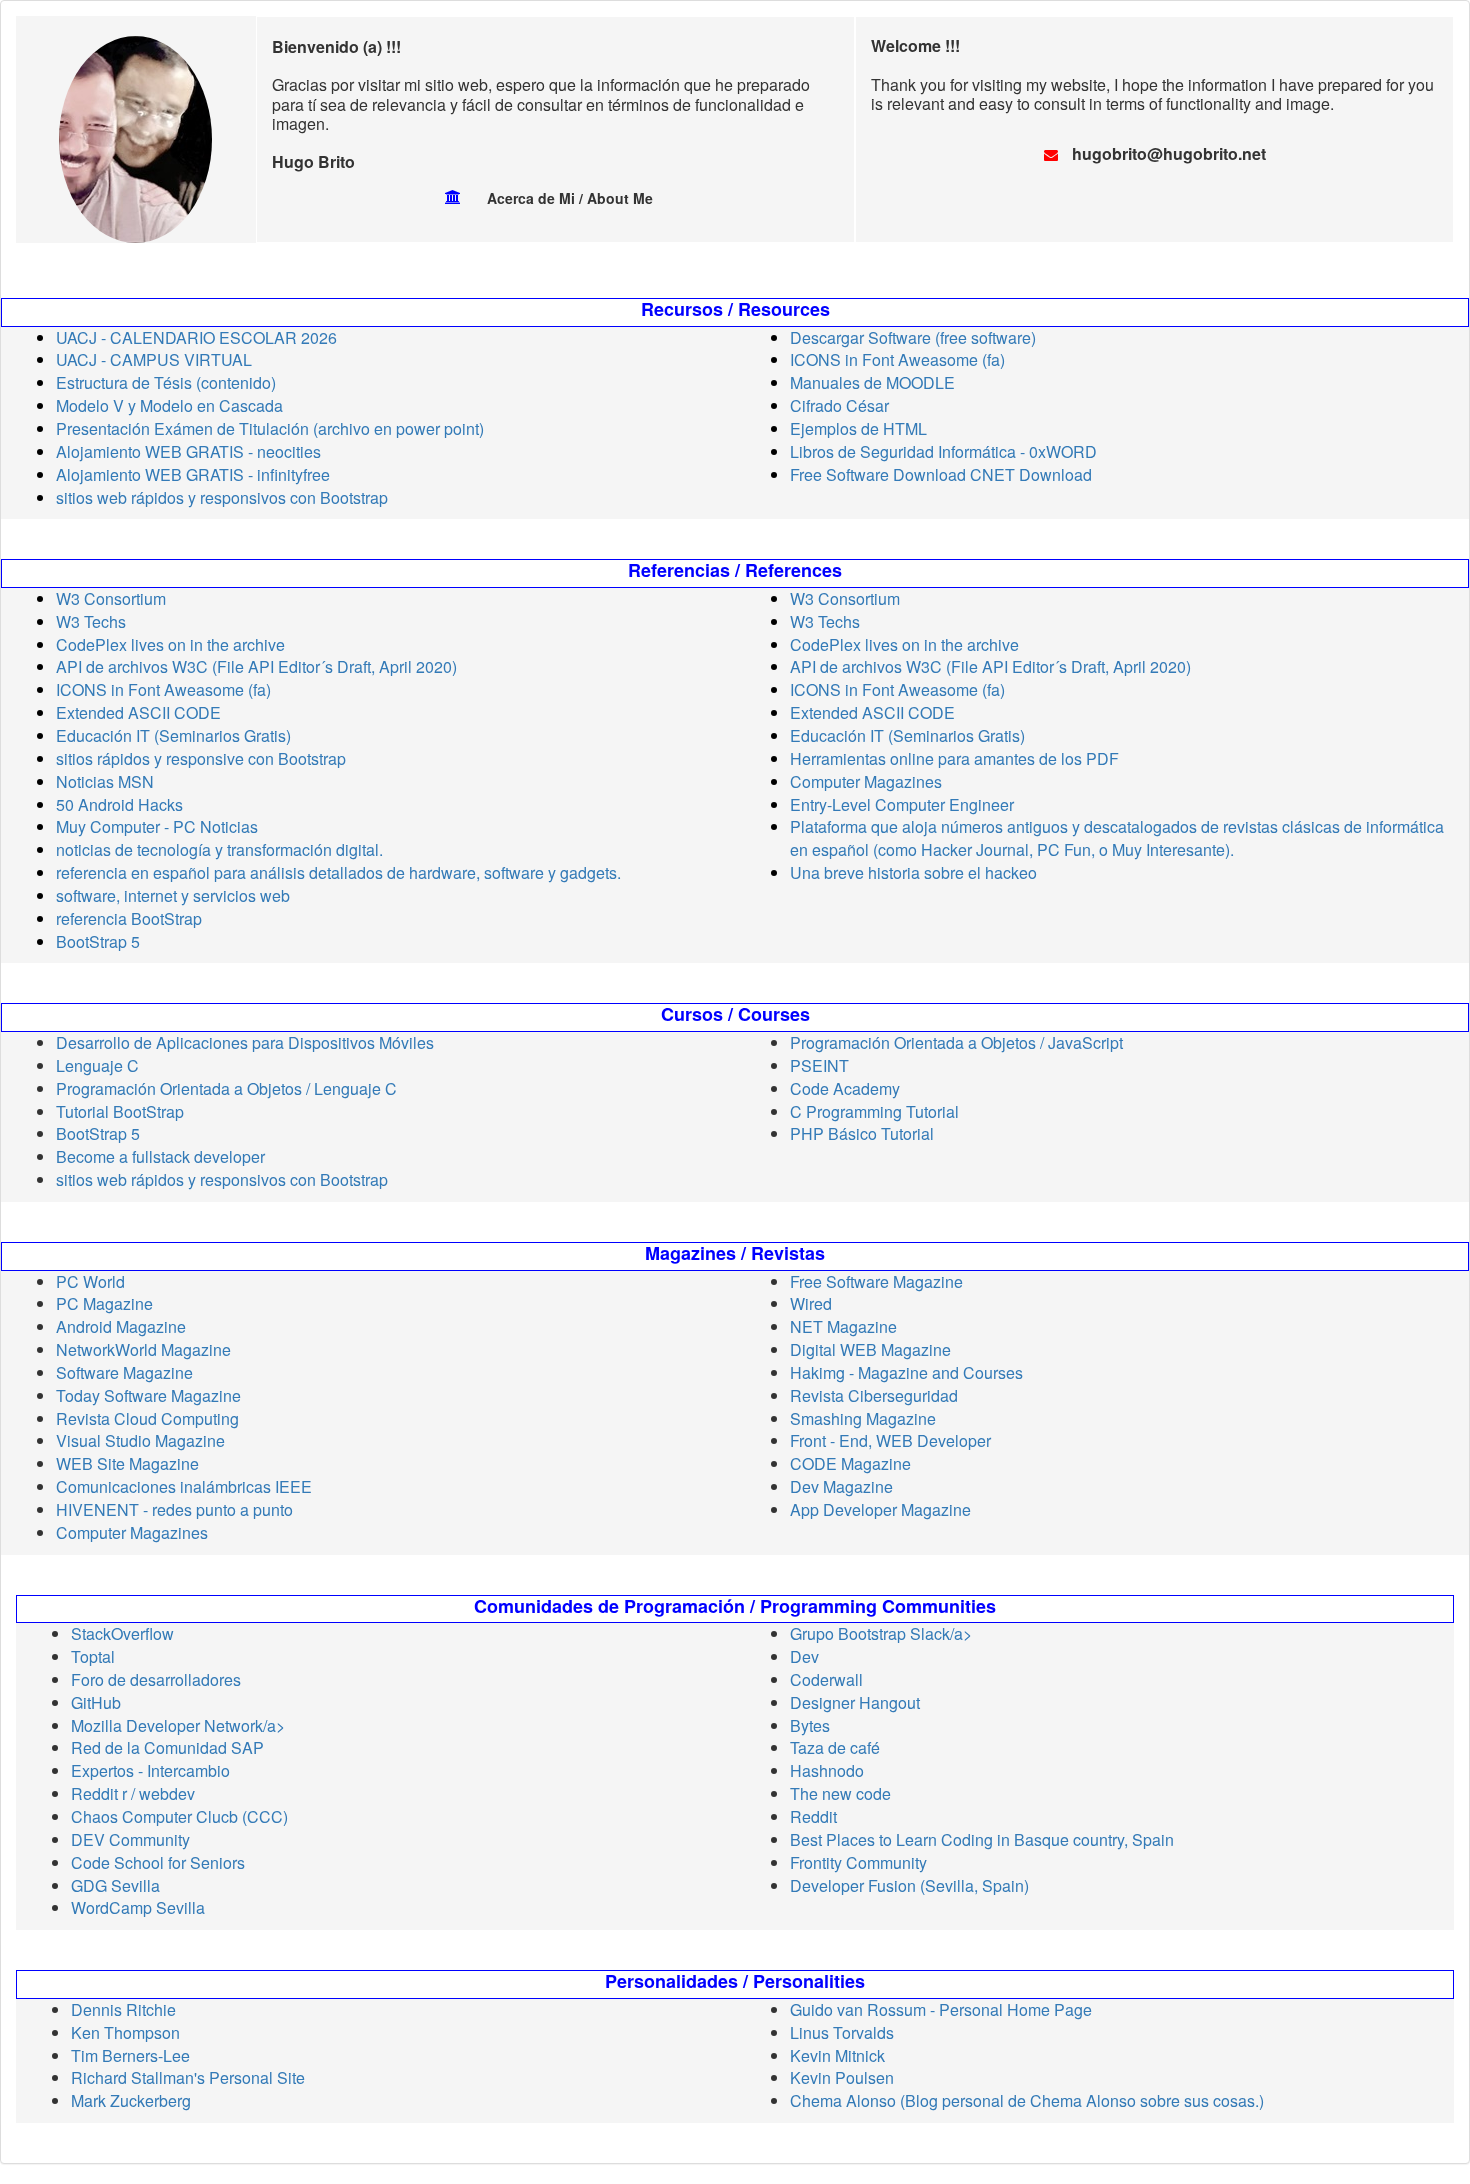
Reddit (813, 1816)
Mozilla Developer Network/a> (178, 1725)
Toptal (93, 1656)
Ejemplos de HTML (858, 428)
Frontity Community (858, 1862)
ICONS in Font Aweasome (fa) (897, 359)
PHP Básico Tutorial (862, 1133)
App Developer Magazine (880, 1509)
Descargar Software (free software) (913, 337)
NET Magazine (843, 1326)
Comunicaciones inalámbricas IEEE (184, 1486)
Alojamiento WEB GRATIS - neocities (188, 451)
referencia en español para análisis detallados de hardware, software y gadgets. (338, 872)
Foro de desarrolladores (156, 1679)
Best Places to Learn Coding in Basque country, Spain (982, 1839)
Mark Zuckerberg (131, 2100)
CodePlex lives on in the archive (170, 644)
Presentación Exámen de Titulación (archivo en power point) (270, 428)
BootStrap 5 (98, 941)
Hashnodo (827, 1770)
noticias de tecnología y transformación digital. (219, 849)
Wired (811, 1303)
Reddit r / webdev (133, 1793)
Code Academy (845, 1088)
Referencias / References (735, 571)
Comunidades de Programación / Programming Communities (735, 1607)
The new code (840, 1793)
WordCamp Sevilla (138, 1907)
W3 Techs (91, 621)
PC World (90, 1281)
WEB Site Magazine (127, 1463)
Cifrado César (839, 405)
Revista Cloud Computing (147, 1418)
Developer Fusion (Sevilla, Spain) (909, 1885)
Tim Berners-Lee (130, 2055)
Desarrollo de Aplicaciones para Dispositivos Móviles (245, 1042)
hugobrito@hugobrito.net (1169, 154)
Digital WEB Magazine (870, 1349)
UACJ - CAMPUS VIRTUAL (154, 359)
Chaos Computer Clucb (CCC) (179, 1816)
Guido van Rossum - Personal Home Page (941, 2009)
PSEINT (819, 1065)
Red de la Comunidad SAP (167, 1747)
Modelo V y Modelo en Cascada (169, 405)
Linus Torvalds (842, 2032)
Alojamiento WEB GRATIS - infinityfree (193, 474)
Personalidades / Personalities (735, 1982)
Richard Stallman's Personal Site (188, 2077)
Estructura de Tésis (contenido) (166, 382)
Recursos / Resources (735, 310)
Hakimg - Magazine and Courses (906, 1372)
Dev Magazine (841, 1486)
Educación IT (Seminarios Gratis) (173, 735)
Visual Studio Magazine (140, 1440)
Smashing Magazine (863, 1418)
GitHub (96, 1702)
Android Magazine (121, 1326)
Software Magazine (124, 1372)
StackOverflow (122, 1633)
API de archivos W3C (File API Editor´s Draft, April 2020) (256, 666)
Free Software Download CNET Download (941, 474)
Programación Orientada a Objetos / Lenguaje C (226, 1088)
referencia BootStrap (129, 918)
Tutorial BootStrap (120, 1111)
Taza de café (835, 1747)
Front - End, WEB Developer (890, 1440)
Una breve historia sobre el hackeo (913, 872)
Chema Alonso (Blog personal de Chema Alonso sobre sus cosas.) (1027, 2100)
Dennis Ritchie (123, 2009)
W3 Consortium (111, 598)
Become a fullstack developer (160, 1156)
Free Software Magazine (876, 1281)
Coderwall (826, 1679)
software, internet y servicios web (173, 895)
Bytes (810, 1725)
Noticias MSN (105, 781)
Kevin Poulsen (842, 2077)
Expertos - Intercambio (150, 1770)
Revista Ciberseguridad (874, 1395)
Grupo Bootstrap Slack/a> (881, 1633)
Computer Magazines (866, 781)
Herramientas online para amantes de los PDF (954, 758)
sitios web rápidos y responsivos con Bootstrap (222, 497)
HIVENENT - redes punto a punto (174, 1509)
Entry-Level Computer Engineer (902, 804)
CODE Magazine (850, 1463)
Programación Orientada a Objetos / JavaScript (956, 1042)
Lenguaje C (97, 1065)
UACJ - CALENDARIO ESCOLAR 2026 (196, 337)
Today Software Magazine (148, 1395)
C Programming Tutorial (874, 1111)
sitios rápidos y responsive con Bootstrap (201, 758)
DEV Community (130, 1839)
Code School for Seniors (158, 1862)
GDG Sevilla (115, 1885)
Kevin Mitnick (837, 2055)
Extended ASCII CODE (138, 712)
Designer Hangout (855, 1702)
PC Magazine (104, 1303)
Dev (804, 1656)
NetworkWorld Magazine (143, 1349)
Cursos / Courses (735, 1015)
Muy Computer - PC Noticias (157, 826)
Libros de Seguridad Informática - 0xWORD (943, 451)
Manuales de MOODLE (872, 382)
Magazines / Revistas (735, 1254)
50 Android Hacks (119, 804)
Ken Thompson (125, 2032)
